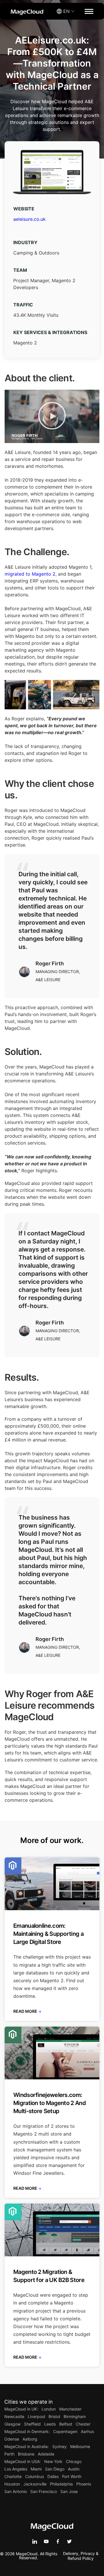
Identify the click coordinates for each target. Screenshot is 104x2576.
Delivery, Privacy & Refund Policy (81, 2556)
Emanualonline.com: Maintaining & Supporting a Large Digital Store (48, 1934)
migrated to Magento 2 (30, 574)
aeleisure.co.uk (29, 219)
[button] (52, 417)
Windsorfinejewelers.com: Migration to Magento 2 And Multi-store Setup (50, 2103)
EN (66, 11)
